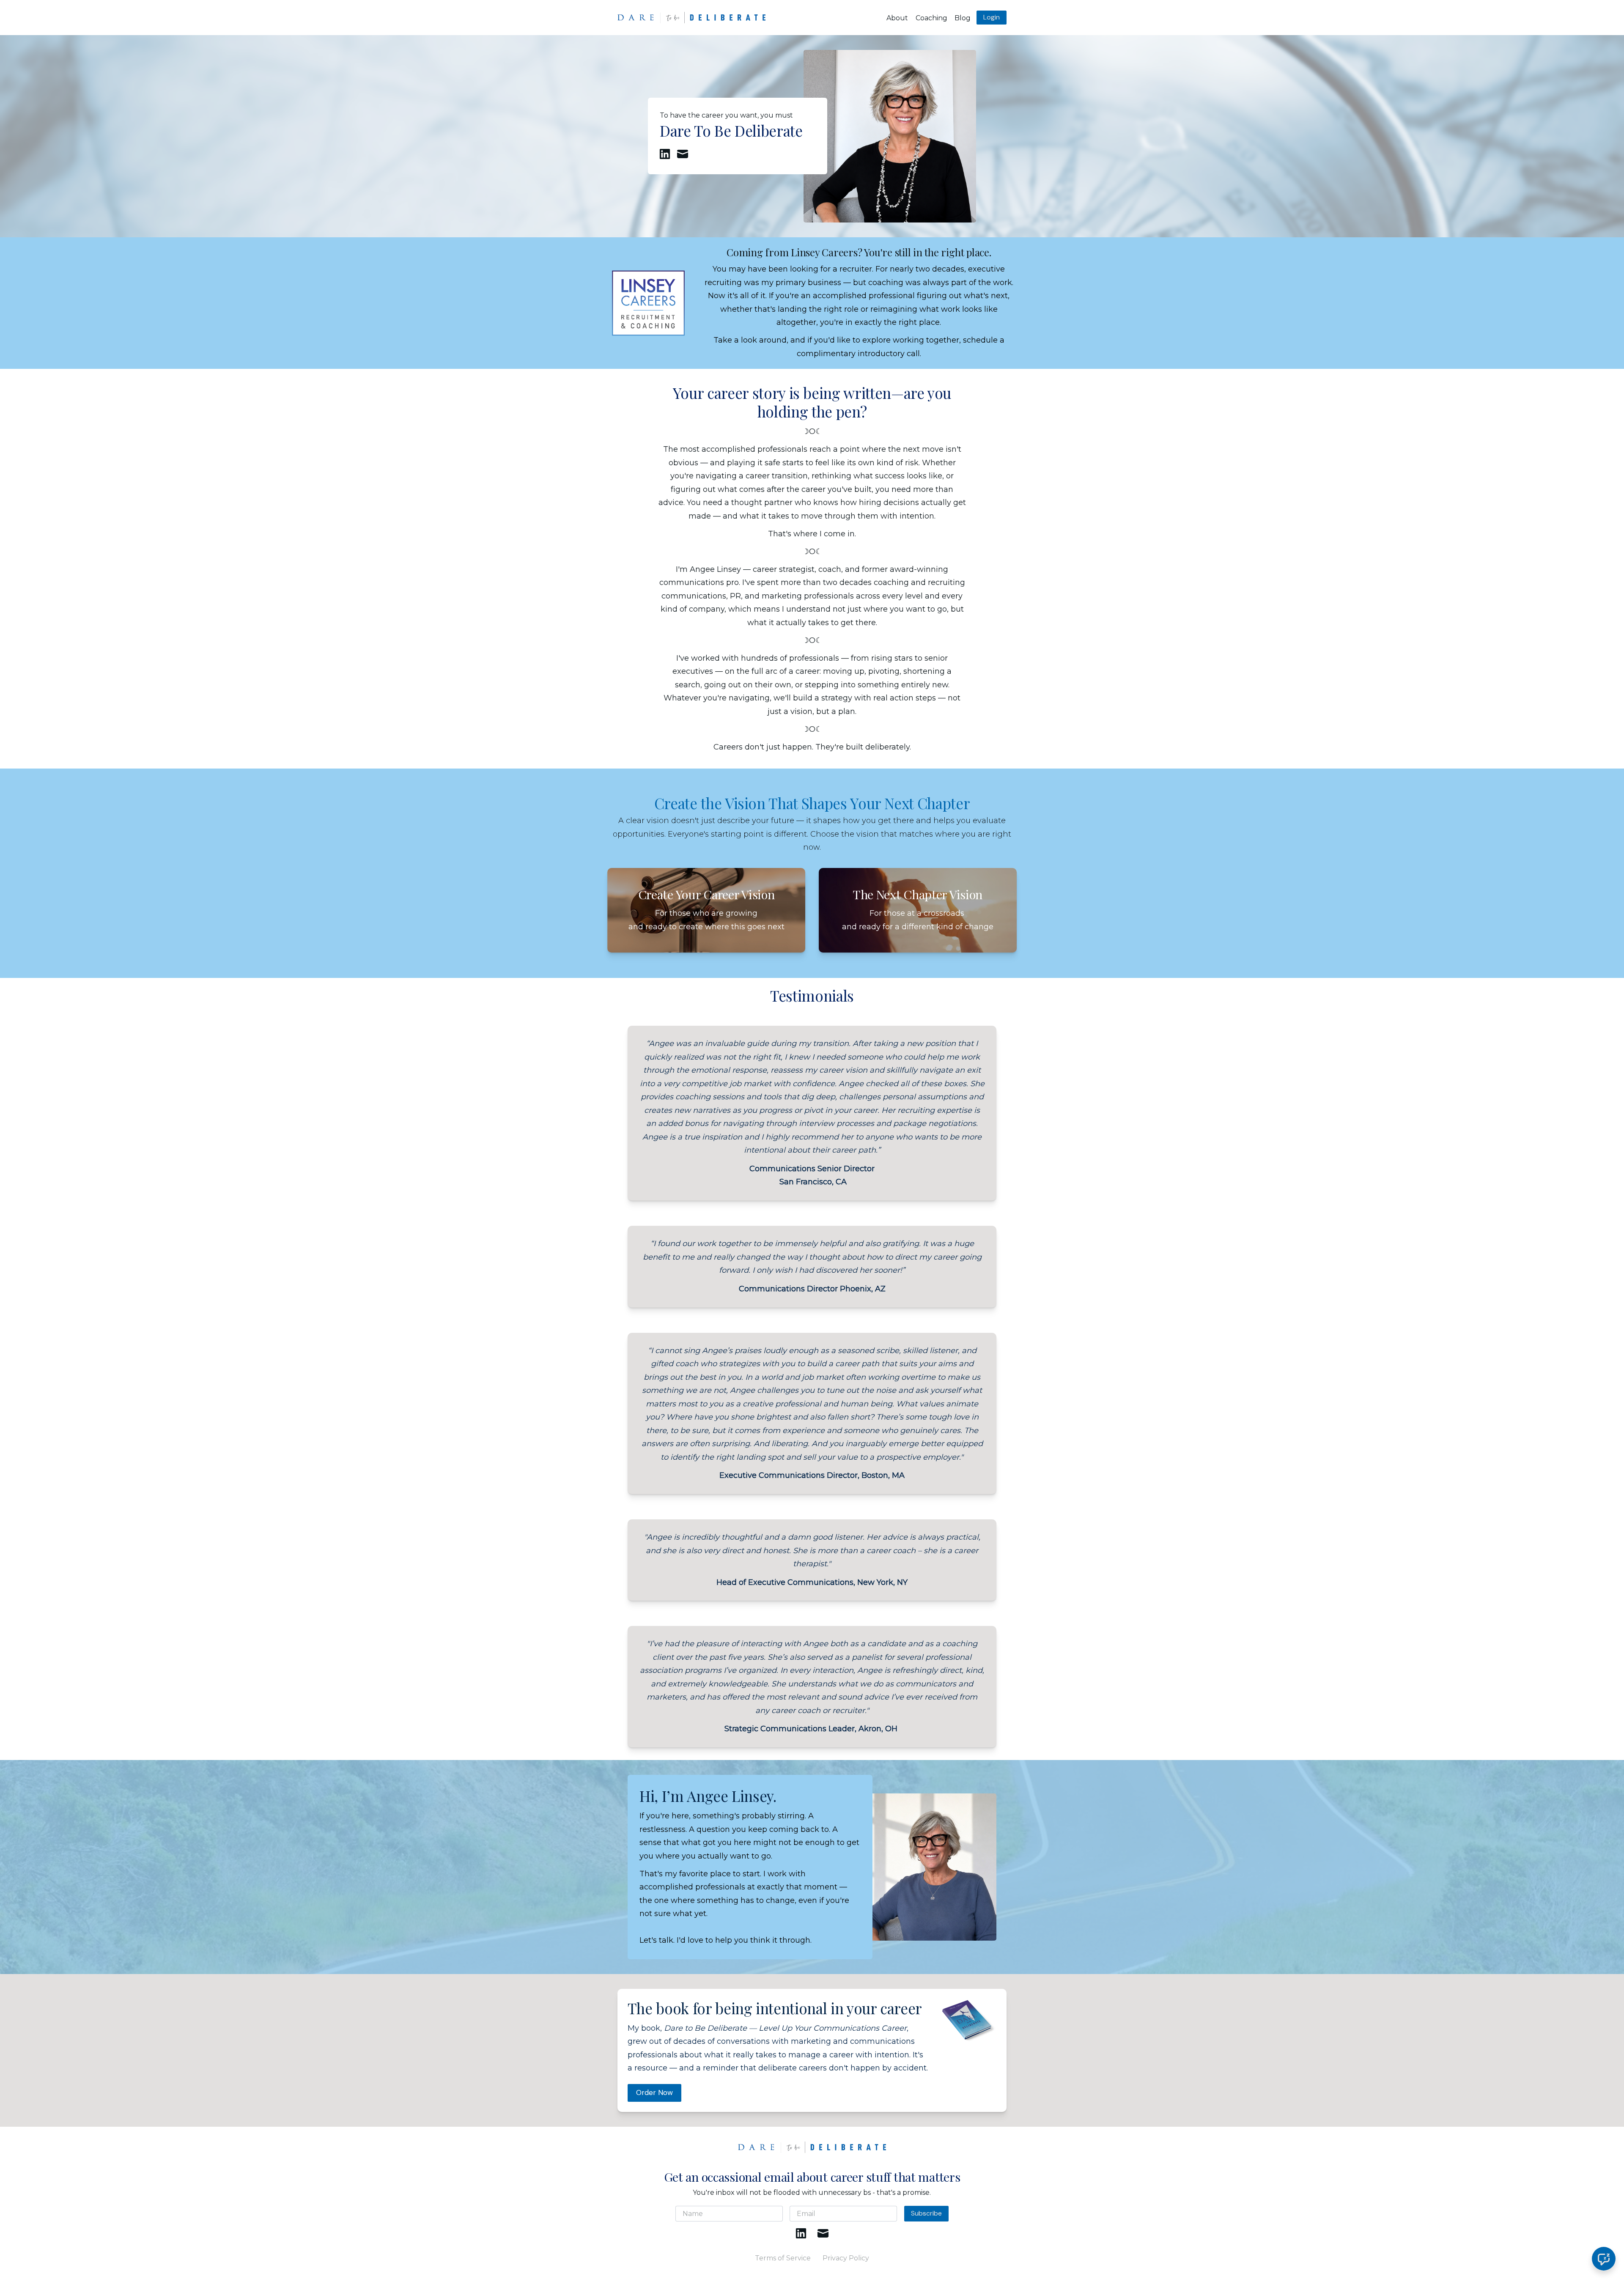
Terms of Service (783, 2258)
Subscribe (926, 2213)
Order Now (654, 2092)
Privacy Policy (846, 2258)
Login (992, 17)
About (897, 18)
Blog (963, 18)
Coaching (931, 18)
